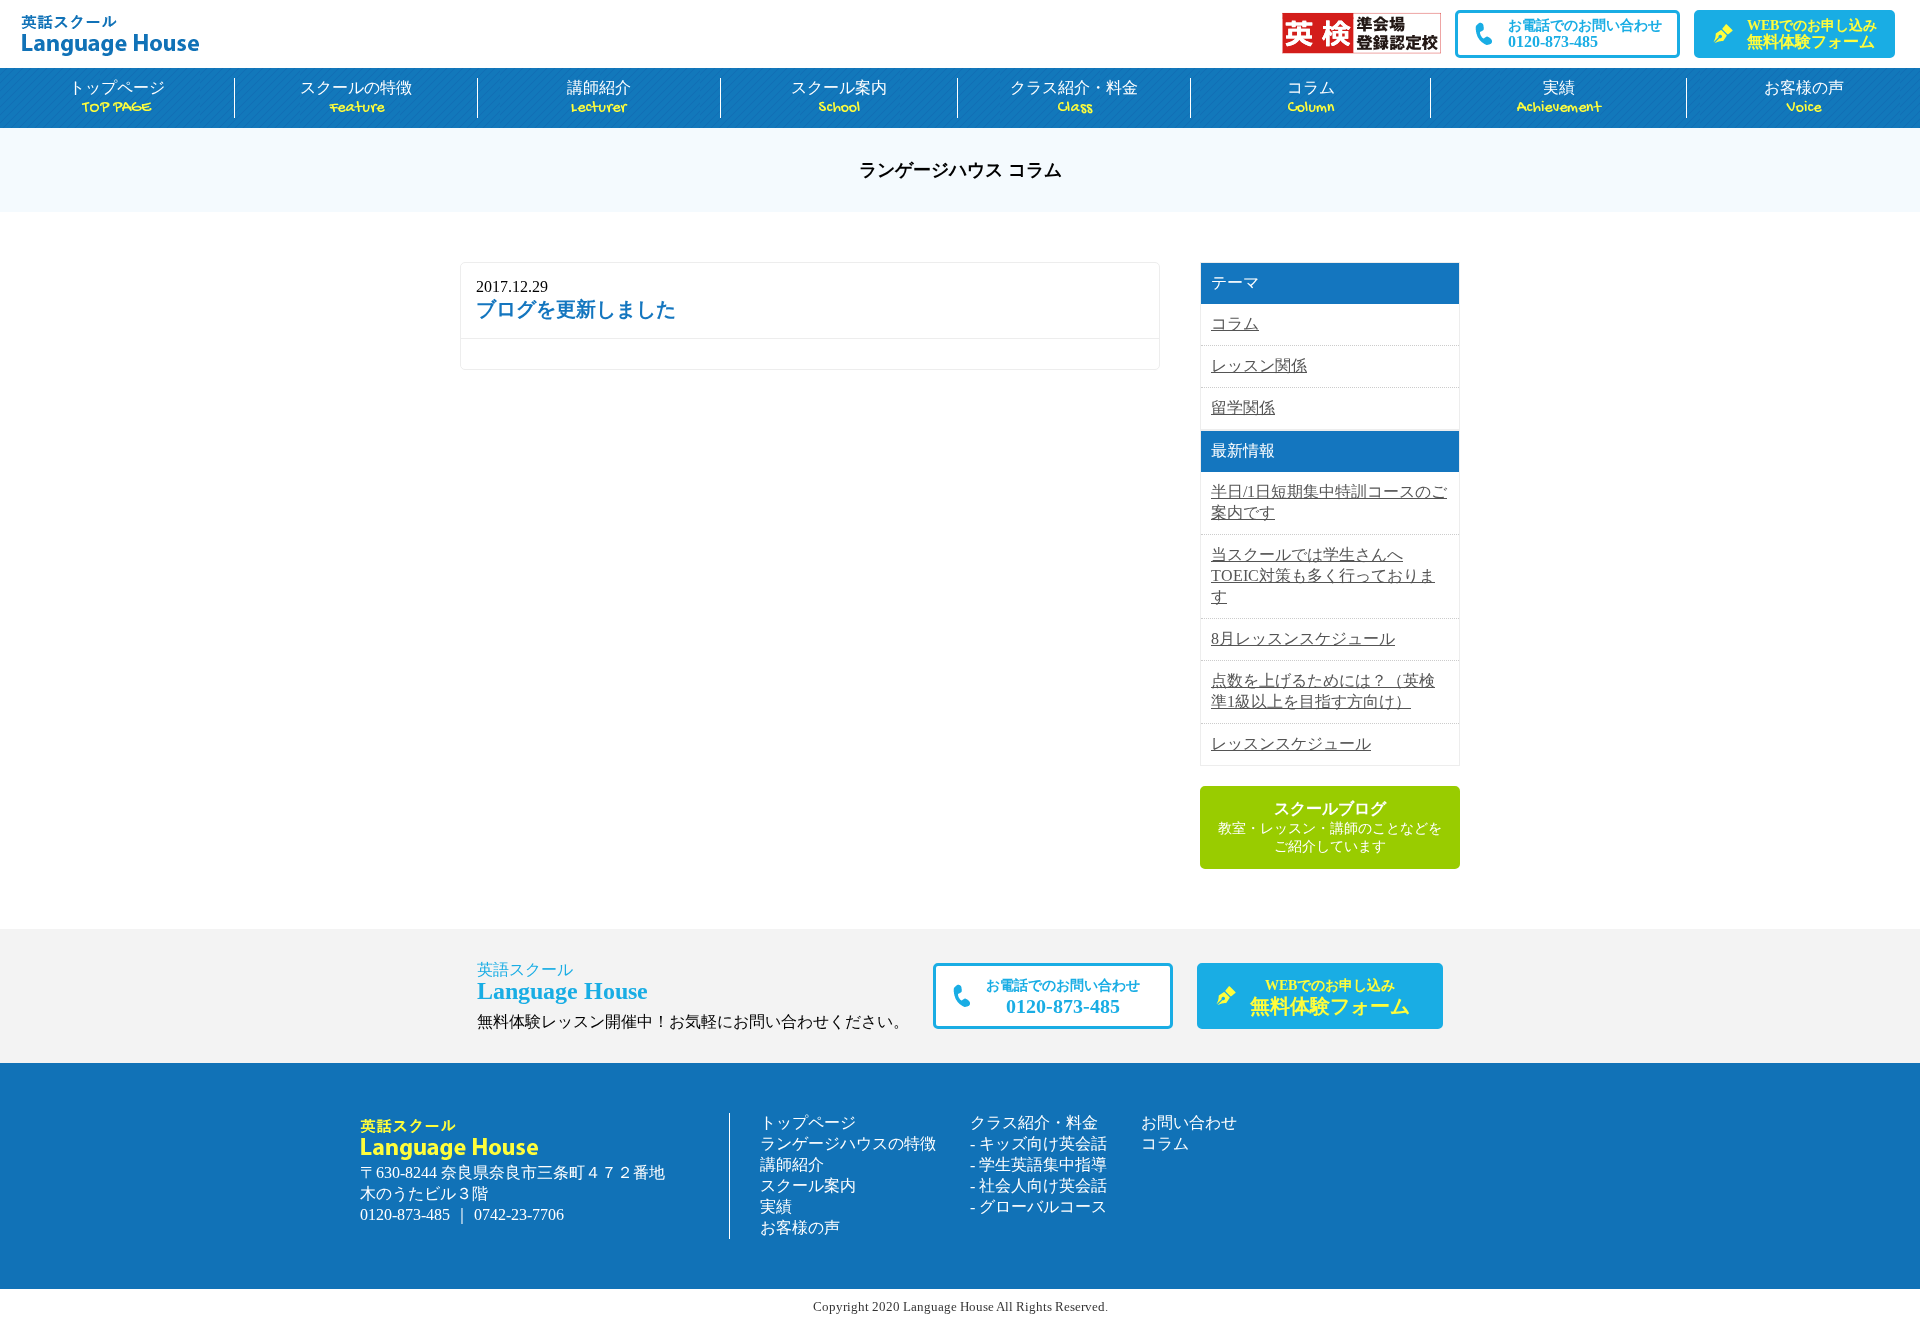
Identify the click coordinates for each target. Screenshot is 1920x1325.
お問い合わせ (1189, 1122)
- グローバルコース (1038, 1206)
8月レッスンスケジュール (1303, 638)
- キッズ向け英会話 (1038, 1143)
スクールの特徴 (356, 98)
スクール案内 (839, 98)
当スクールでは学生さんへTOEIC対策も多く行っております (1323, 575)
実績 (1559, 98)
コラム (1311, 98)
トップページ (117, 98)
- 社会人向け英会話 (1038, 1185)
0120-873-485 (1585, 34)
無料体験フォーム (1812, 34)
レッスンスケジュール (1291, 743)
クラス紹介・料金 (1074, 98)
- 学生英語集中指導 (1038, 1164)
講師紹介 (599, 98)
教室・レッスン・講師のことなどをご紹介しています (1330, 827)
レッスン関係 (1259, 365)
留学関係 (1243, 407)
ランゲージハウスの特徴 (848, 1143)
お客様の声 (1804, 98)
